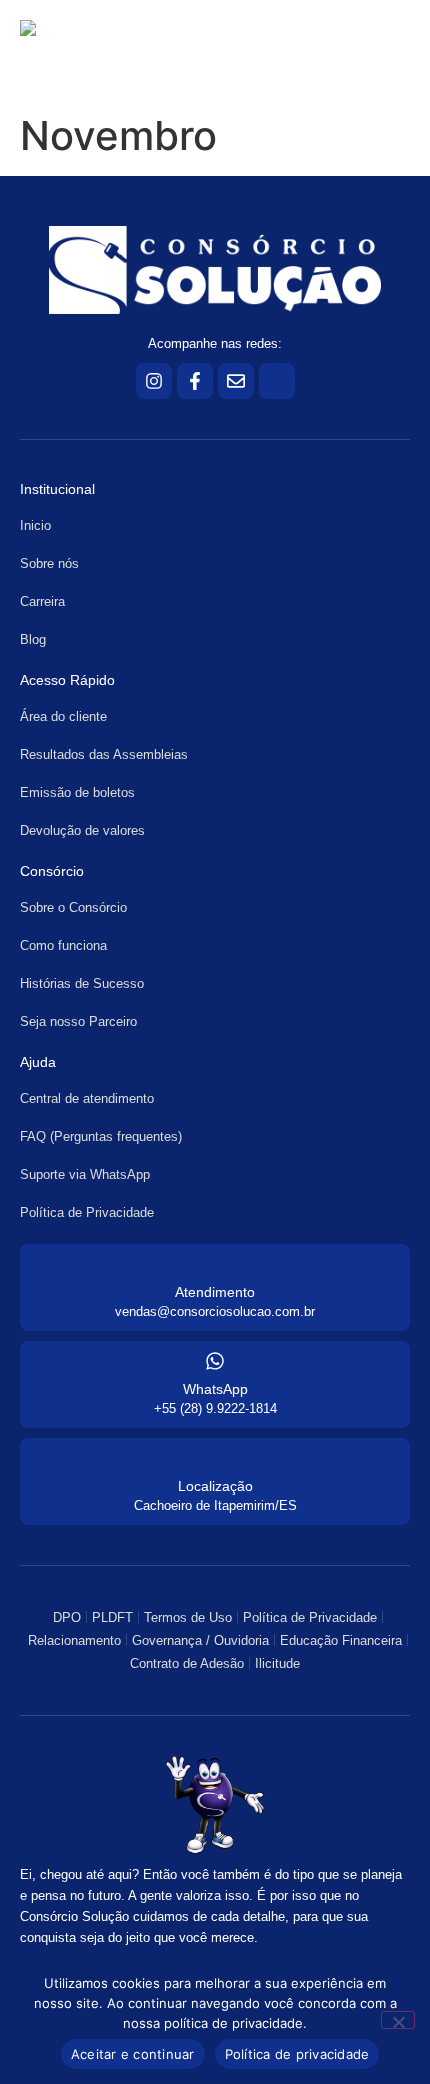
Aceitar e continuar (133, 2054)
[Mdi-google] (277, 381)
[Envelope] (236, 381)
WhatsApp (215, 1389)
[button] (344, 52)
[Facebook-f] (195, 381)
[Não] (398, 2020)
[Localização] (215, 1458)
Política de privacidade (297, 2054)
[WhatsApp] (215, 1361)
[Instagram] (154, 381)
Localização (215, 1486)
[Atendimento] (215, 1264)
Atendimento (215, 1292)
